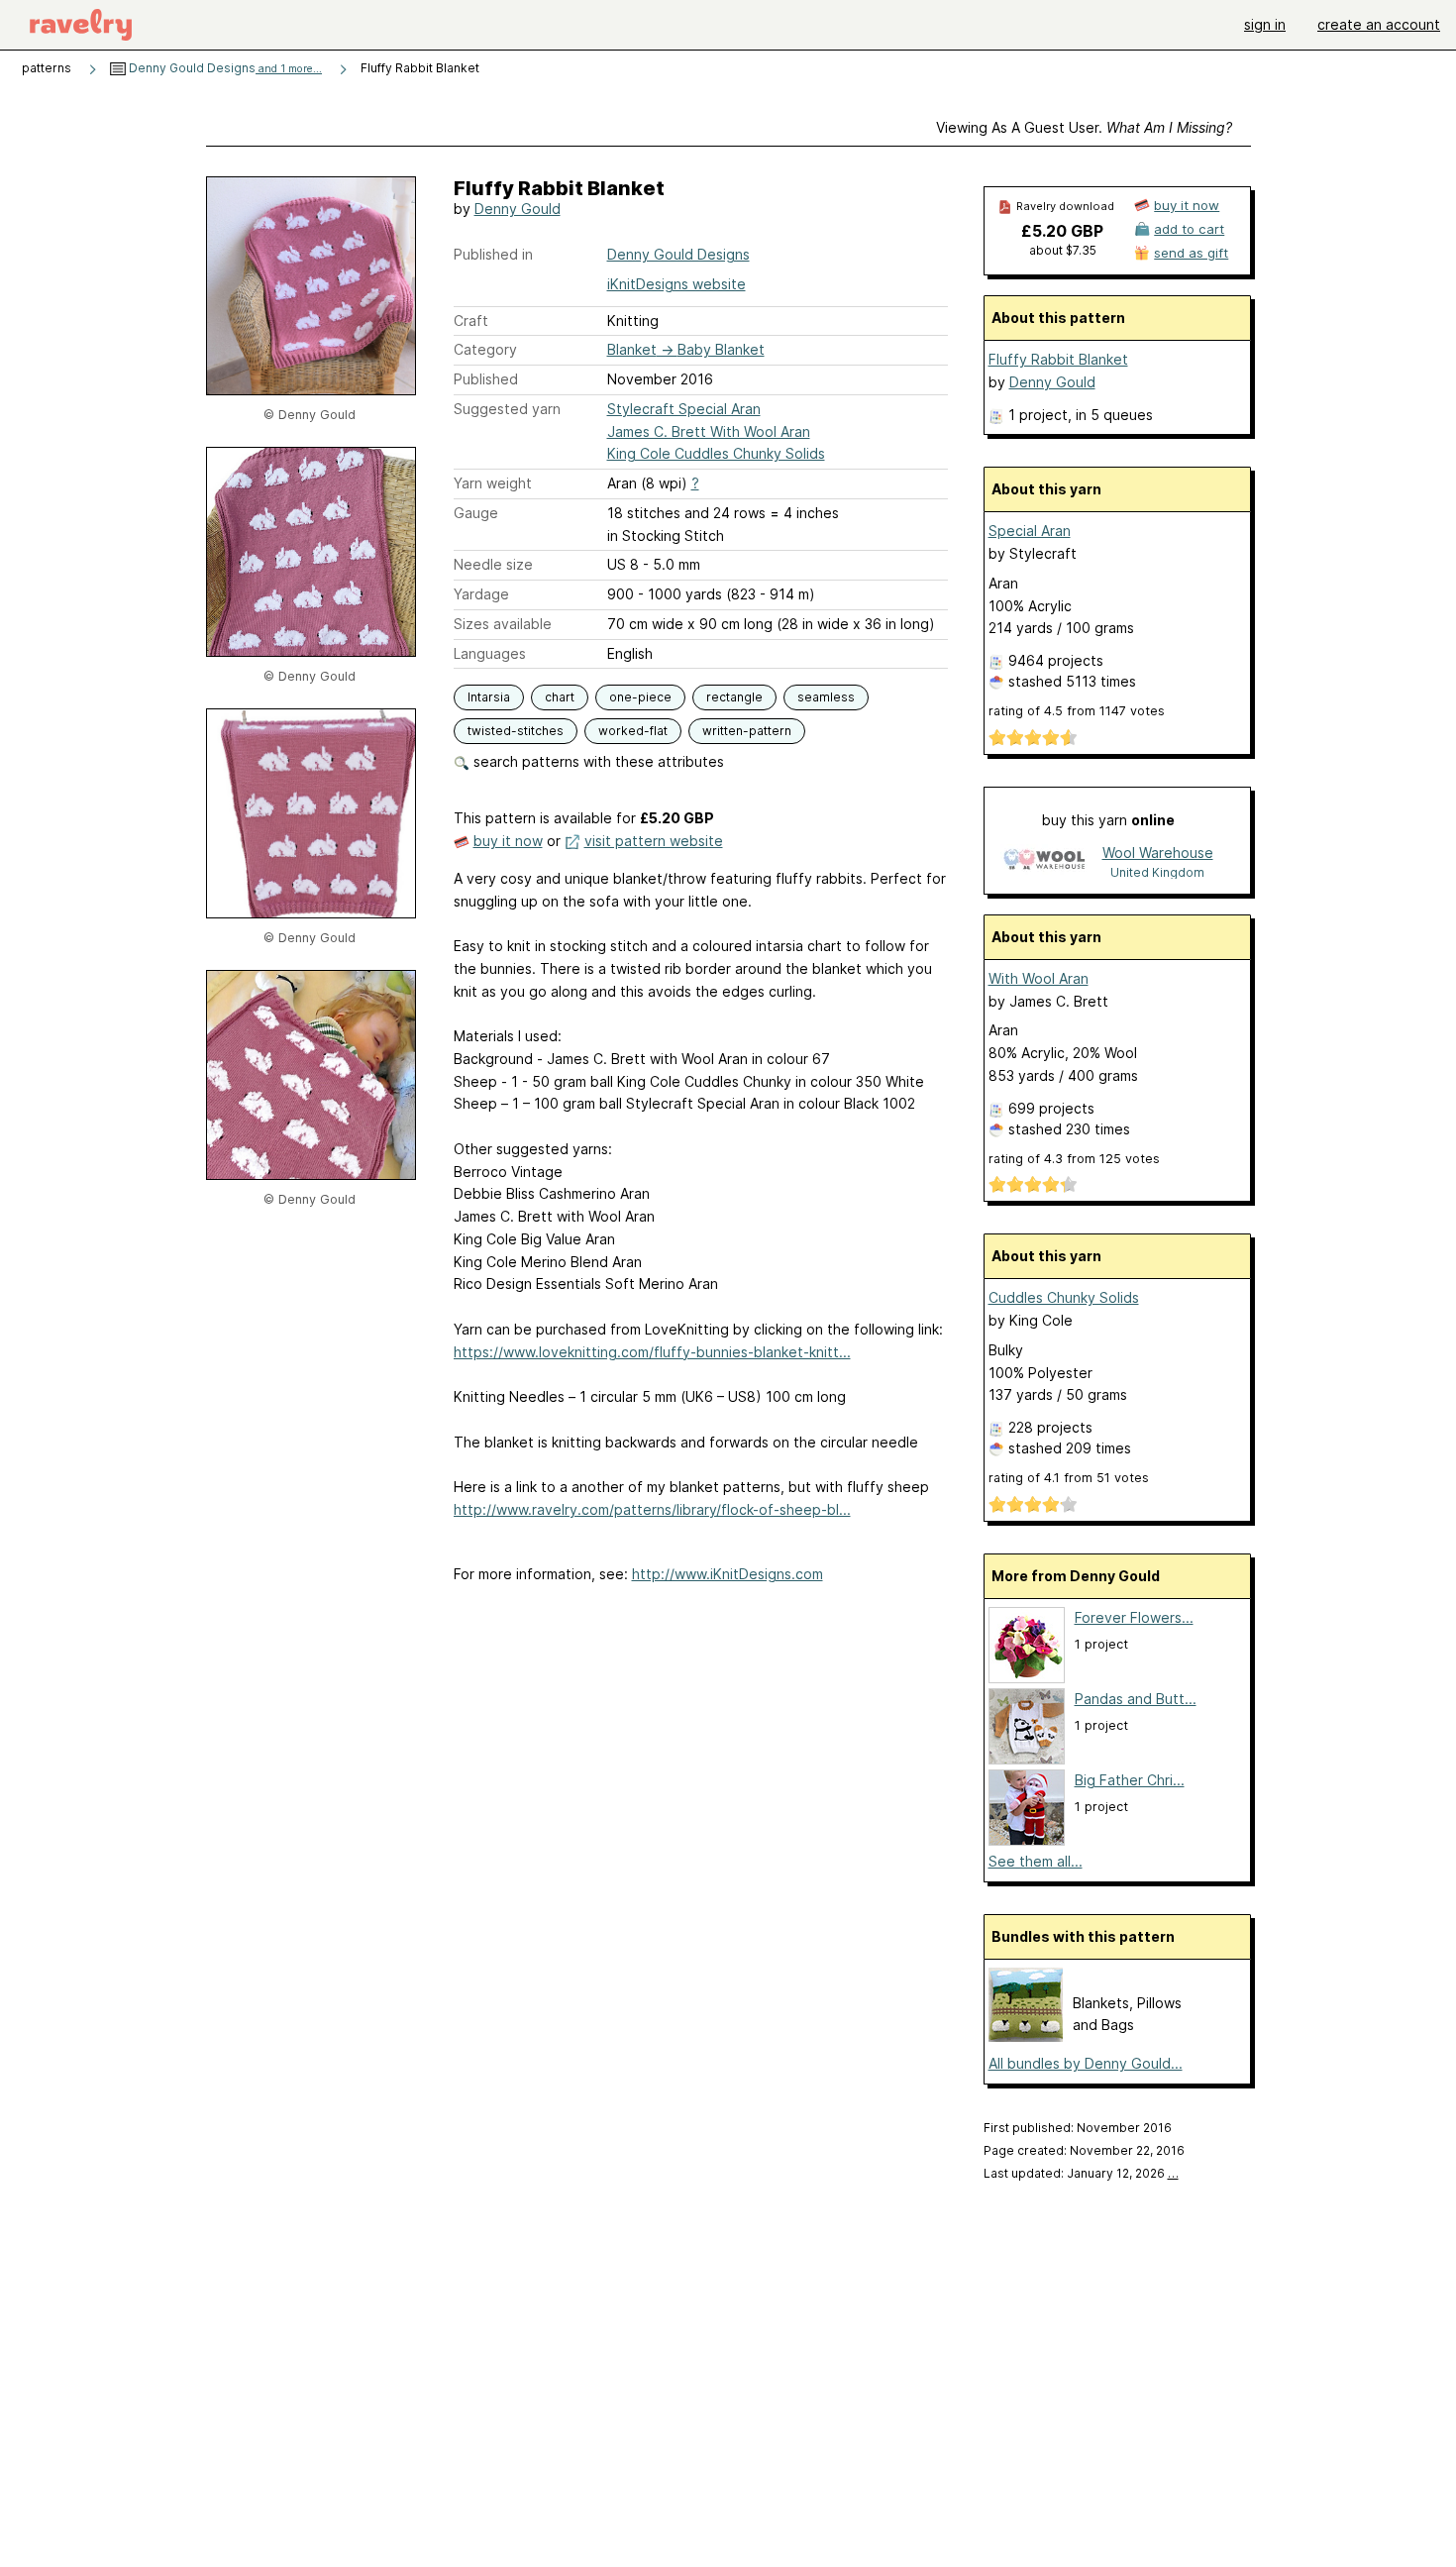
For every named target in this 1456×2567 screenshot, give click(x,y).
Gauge (476, 513)
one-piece (640, 697)
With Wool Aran (1039, 978)
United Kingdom (1157, 872)
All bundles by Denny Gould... (1086, 2063)
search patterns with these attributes (597, 761)
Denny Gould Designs (224, 68)
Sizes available (503, 624)
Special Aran (1030, 531)
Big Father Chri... (1130, 1780)
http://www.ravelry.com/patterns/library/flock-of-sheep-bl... (652, 1509)
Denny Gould (518, 209)
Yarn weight (493, 483)
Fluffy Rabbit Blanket (1058, 359)
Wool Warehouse (1158, 853)
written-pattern (747, 731)
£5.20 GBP (1062, 231)
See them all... (1036, 1861)
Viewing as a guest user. (1084, 127)
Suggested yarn (507, 409)
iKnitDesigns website (676, 284)
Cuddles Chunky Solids (1064, 1297)
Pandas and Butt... (1136, 1699)
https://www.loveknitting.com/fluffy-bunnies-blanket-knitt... (652, 1352)
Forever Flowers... (1134, 1617)
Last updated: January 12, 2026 (1081, 2173)
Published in (493, 254)
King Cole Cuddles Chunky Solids (716, 453)
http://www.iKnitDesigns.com (728, 1574)
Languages (490, 653)
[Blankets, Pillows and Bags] (1026, 2036)
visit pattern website (654, 841)
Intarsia (489, 697)
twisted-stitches (516, 731)
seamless (826, 697)
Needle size (493, 564)
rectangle (734, 697)
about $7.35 (1063, 250)
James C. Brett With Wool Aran (709, 431)
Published (486, 379)
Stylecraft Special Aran (684, 409)
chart (560, 697)
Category (485, 349)
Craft (471, 321)
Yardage (481, 594)
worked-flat (633, 731)
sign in (1265, 24)
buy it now (508, 841)
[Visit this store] (1044, 861)
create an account (1379, 24)
